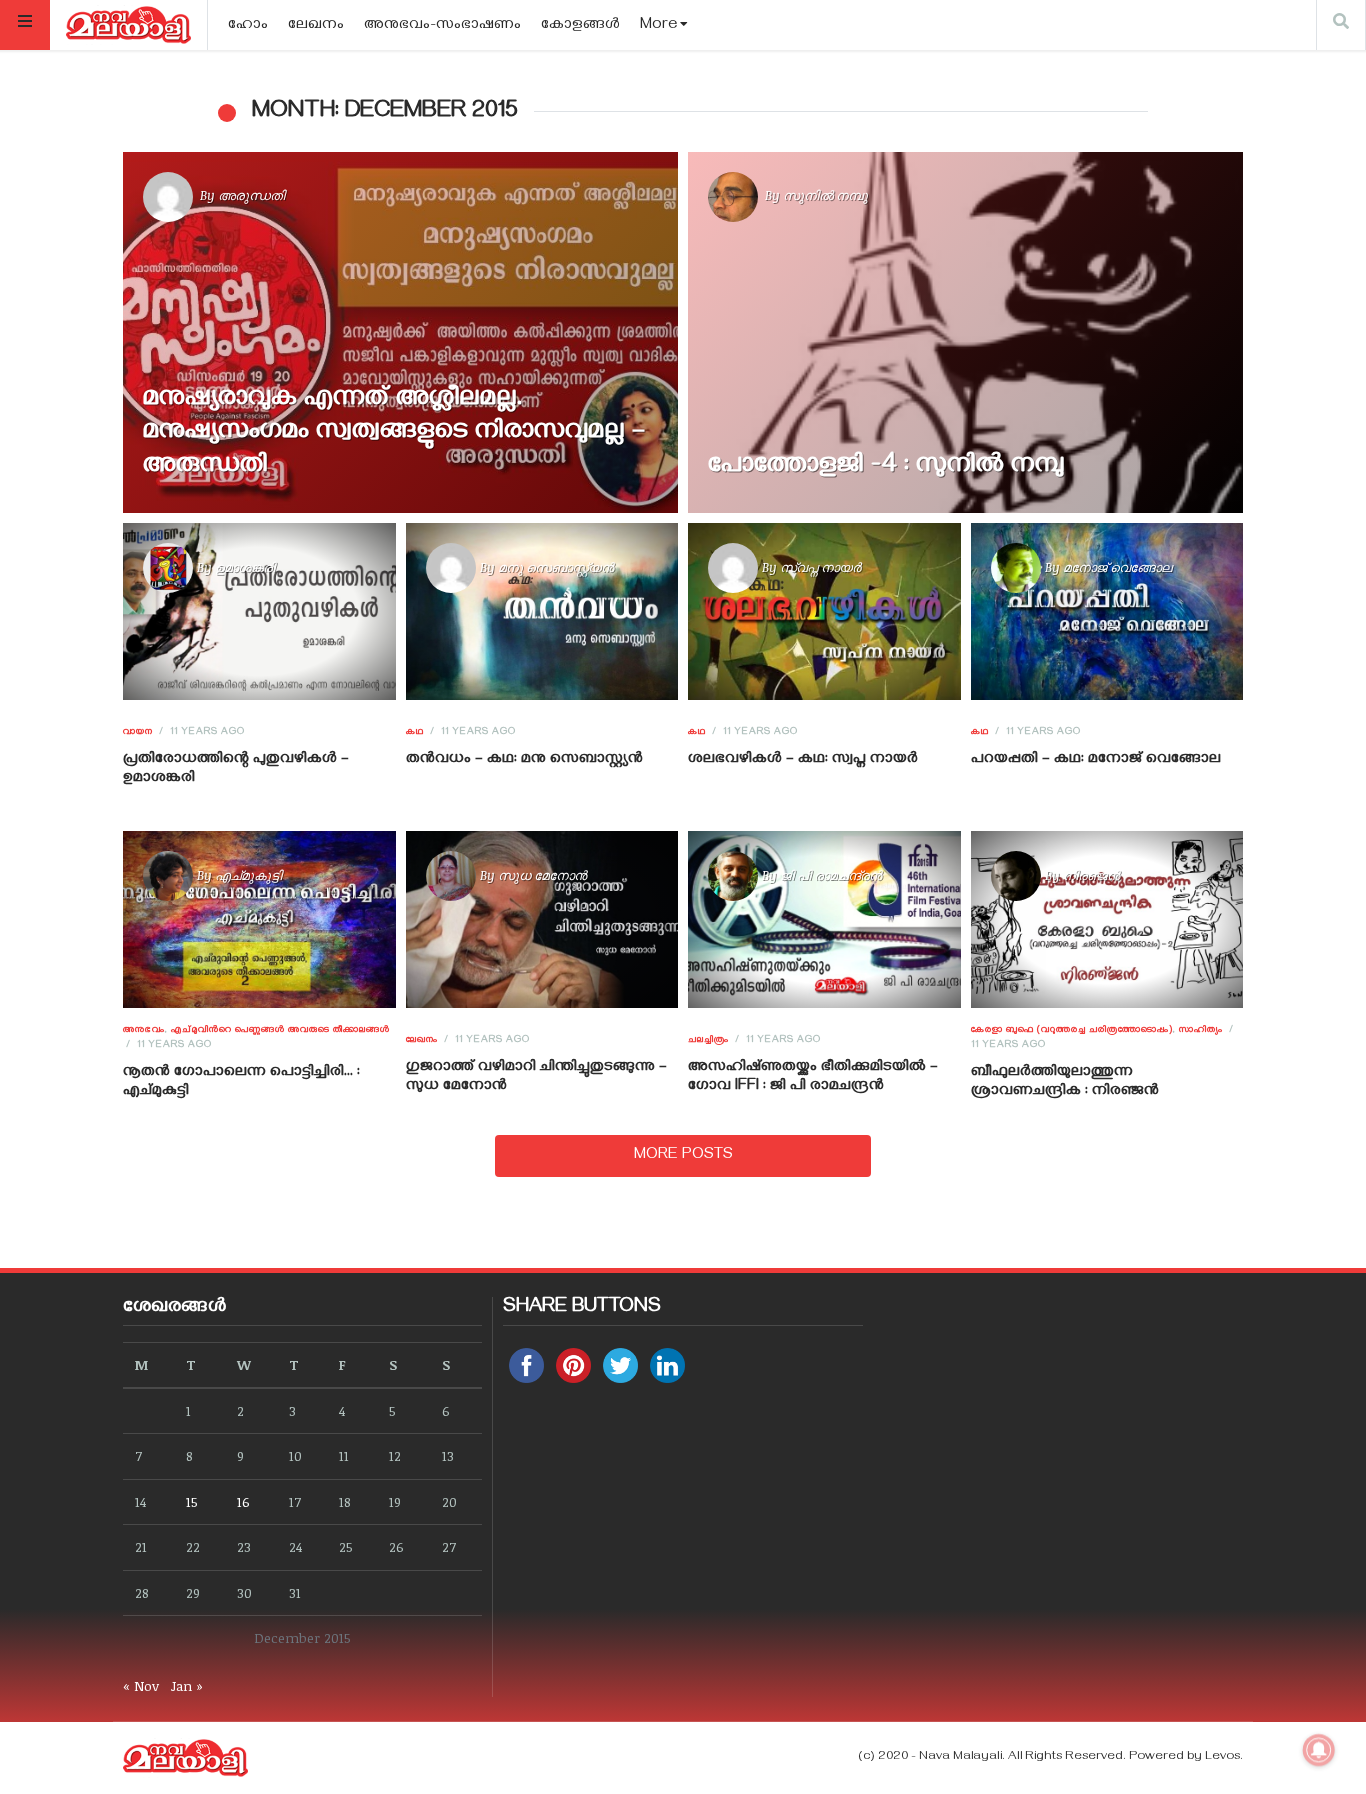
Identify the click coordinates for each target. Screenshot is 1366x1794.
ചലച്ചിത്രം (708, 1041)
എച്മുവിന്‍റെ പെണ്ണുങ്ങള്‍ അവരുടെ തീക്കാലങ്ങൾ (280, 1031)
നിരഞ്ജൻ (1091, 875)
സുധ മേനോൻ (542, 875)
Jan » (187, 1685)
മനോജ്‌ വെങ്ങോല (1117, 567)
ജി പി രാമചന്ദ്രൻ (831, 875)
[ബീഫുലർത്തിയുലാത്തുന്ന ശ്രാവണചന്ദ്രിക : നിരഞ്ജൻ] (1106, 920)
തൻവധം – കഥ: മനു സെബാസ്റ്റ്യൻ (524, 760)
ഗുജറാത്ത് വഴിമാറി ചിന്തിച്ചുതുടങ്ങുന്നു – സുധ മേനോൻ (536, 1077)
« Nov (141, 1685)
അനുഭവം (144, 1031)
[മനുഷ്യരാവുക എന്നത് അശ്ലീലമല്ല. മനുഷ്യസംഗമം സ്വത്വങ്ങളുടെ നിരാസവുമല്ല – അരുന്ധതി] (400, 332)
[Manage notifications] (1319, 1750)
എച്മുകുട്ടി (248, 875)
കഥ (415, 733)
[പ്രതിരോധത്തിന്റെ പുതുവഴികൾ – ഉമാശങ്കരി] (259, 611)
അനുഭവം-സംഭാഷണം (442, 26)
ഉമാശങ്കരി (245, 567)
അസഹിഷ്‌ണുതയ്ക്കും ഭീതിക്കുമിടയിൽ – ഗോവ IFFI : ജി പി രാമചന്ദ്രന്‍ (813, 1077)
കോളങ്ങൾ (580, 26)
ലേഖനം (316, 26)
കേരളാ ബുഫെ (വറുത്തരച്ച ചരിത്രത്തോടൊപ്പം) (1072, 1031)
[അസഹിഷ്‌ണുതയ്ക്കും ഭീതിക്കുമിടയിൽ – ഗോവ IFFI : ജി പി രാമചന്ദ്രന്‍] (824, 920)
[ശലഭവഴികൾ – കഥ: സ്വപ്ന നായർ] (824, 611)
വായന (138, 733)
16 (243, 1501)
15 (192, 1501)
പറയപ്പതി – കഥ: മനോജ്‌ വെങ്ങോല (1096, 760)
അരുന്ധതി (251, 195)
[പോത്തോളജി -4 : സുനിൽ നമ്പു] (965, 332)
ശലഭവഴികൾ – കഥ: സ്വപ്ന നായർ (803, 760)
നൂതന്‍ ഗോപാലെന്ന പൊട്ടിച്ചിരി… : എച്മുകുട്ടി (241, 1082)
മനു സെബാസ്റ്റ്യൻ (556, 567)
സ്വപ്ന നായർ (820, 567)
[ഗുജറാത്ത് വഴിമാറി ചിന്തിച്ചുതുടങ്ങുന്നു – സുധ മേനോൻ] (541, 920)
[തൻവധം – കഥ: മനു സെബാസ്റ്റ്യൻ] (541, 611)
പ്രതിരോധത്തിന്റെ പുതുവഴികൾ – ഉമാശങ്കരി (236, 769)
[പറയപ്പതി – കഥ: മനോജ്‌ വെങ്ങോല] (1106, 611)
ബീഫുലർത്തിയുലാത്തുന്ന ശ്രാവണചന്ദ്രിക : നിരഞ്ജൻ (1065, 1082)
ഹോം (248, 26)
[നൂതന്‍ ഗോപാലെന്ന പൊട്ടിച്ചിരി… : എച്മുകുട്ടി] (259, 920)
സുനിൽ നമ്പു (825, 195)
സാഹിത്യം (1201, 1031)
